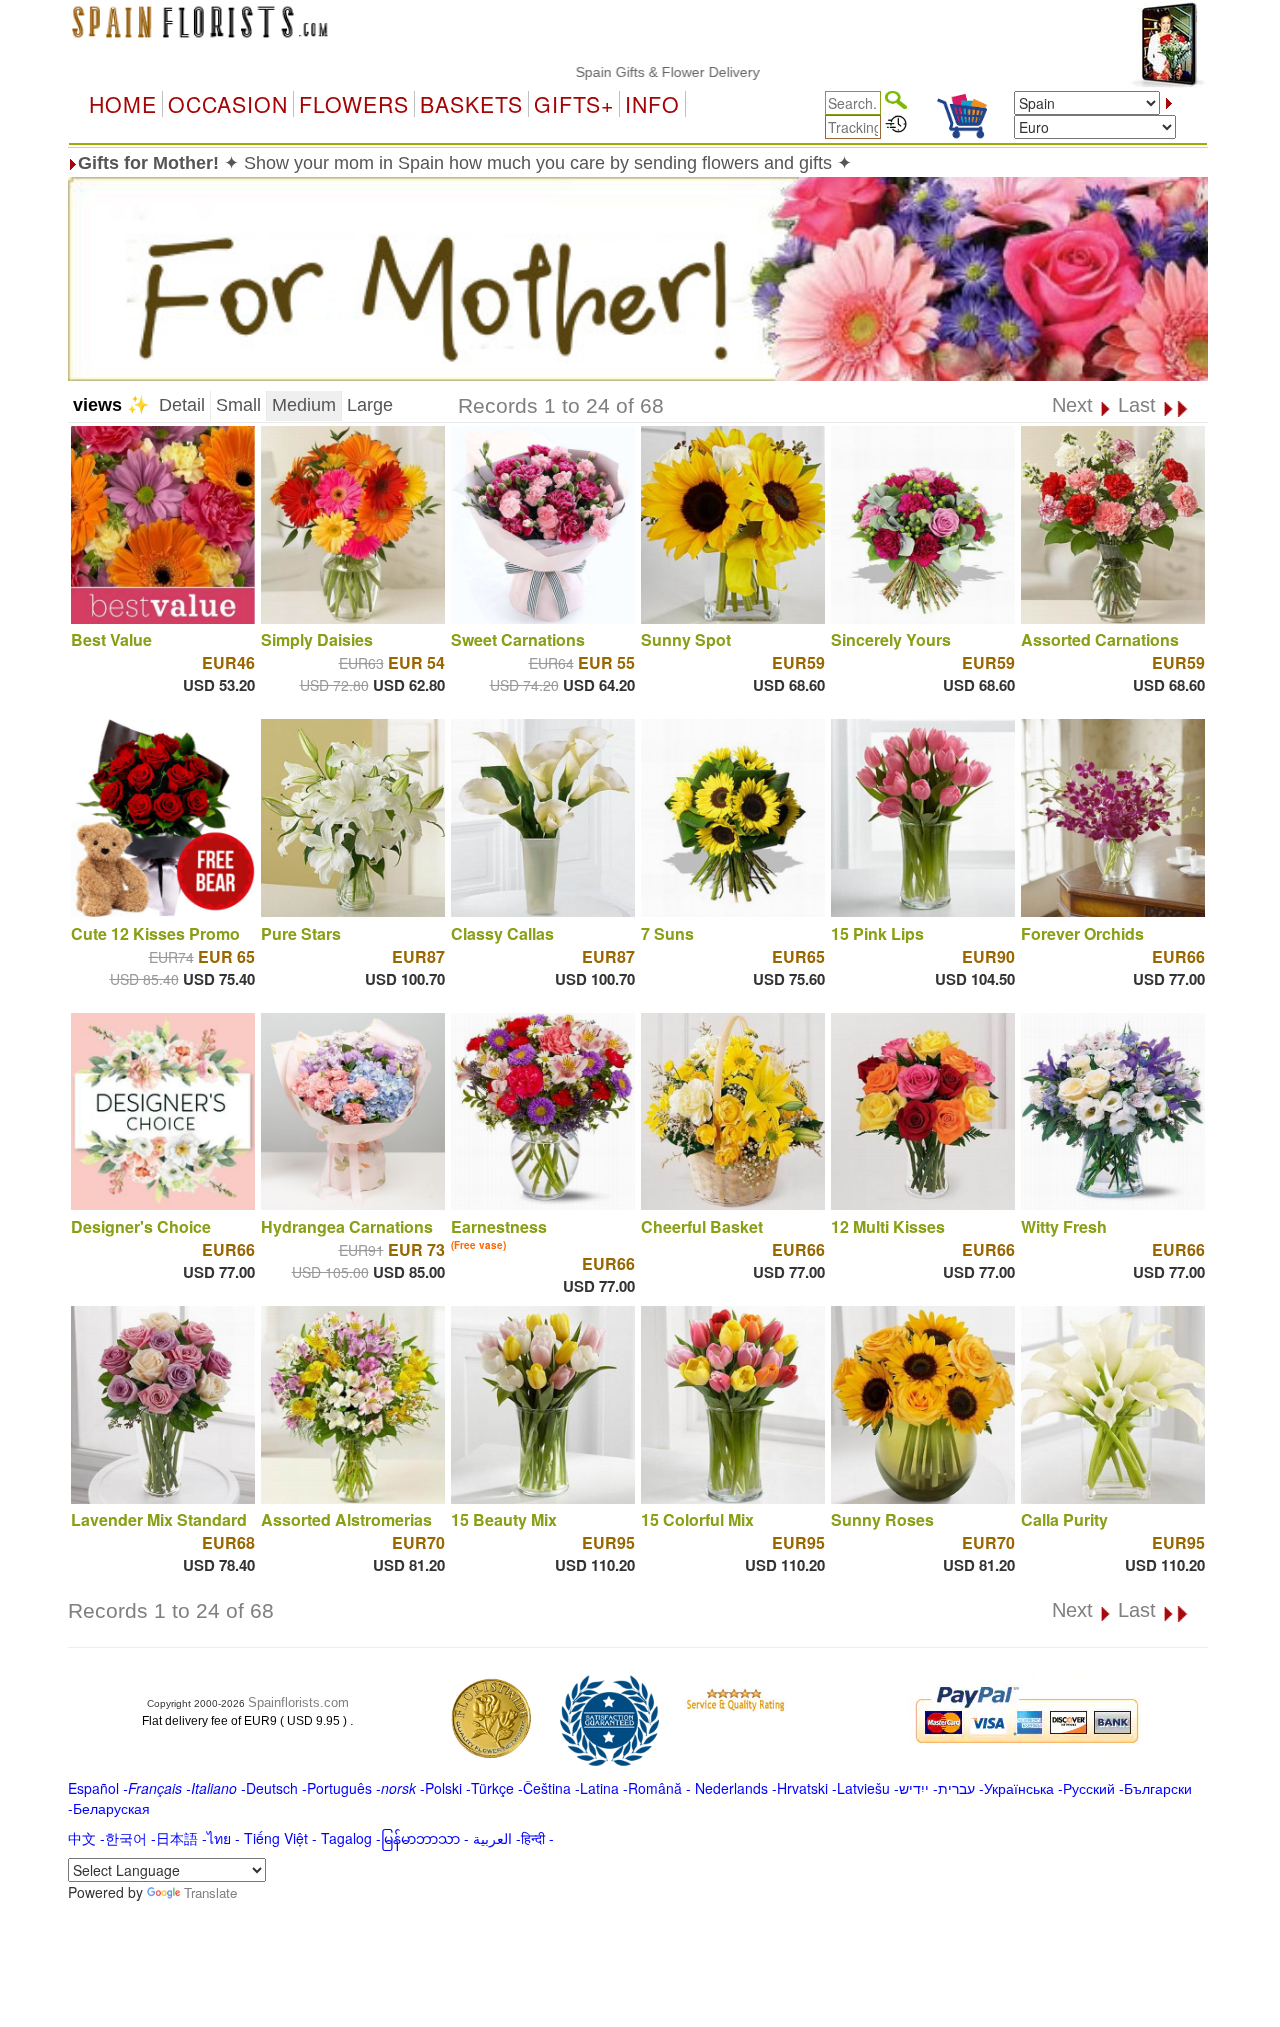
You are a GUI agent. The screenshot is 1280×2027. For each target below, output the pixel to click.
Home (123, 104)
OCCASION (228, 104)
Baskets (471, 104)
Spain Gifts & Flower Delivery (612, 72)
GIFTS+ (574, 104)
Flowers (354, 104)
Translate (210, 1892)
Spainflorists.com (298, 1702)
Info (652, 104)
